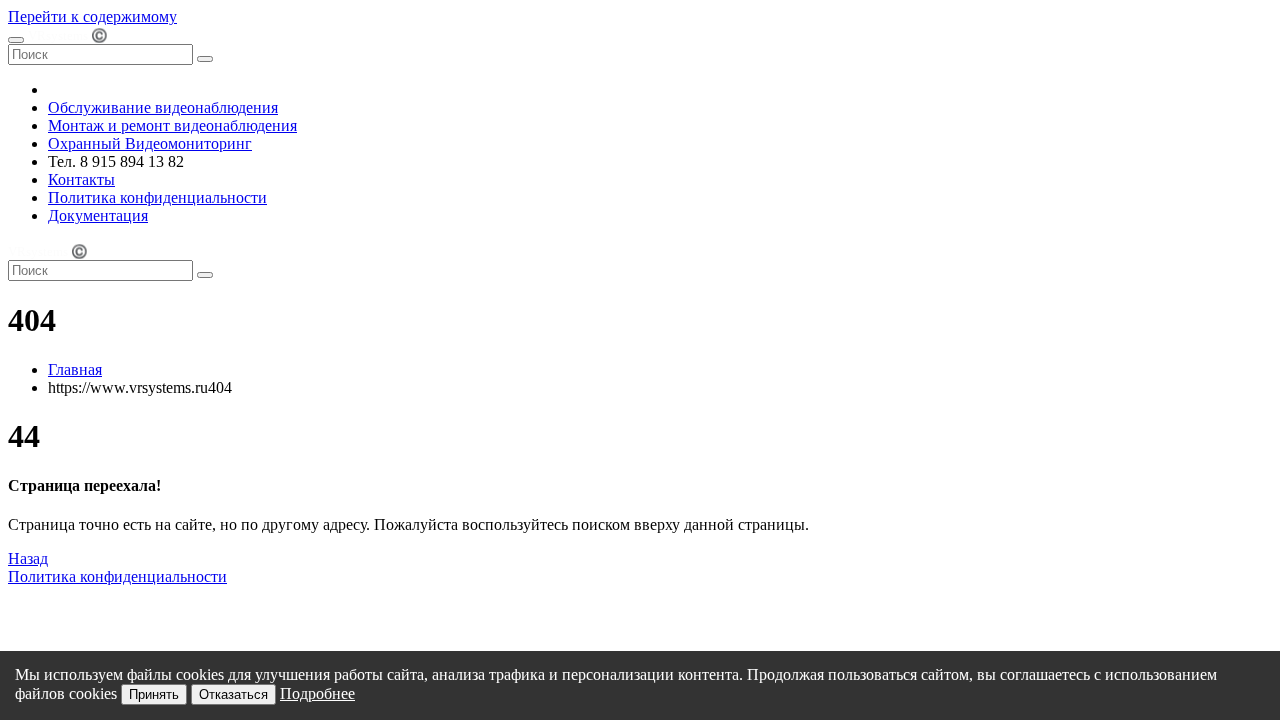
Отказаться (233, 694)
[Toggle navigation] (16, 40)
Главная (75, 369)
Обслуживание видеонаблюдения (163, 107)
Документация (98, 215)
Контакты (81, 179)
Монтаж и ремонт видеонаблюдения (172, 125)
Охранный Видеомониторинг (150, 143)
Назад (28, 558)
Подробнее (317, 693)
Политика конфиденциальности (157, 197)
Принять (154, 694)
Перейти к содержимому (92, 16)
